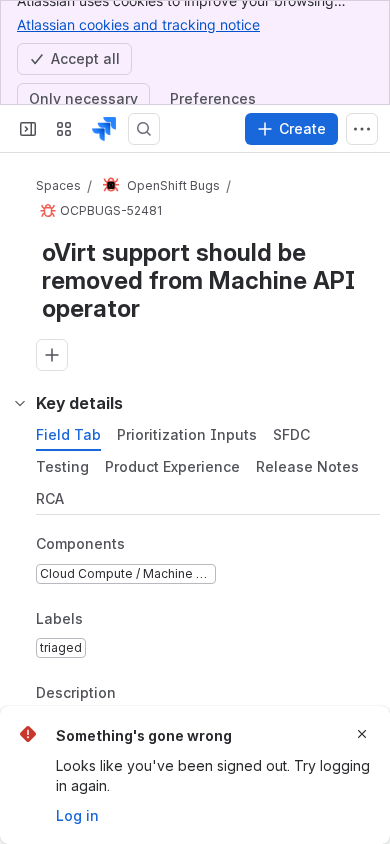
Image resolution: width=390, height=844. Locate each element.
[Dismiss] (362, 734)
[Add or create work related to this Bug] (52, 355)
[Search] (144, 129)
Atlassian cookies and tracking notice (138, 24)
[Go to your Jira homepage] (104, 129)
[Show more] (362, 129)
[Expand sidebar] (28, 129)
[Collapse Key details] (20, 403)
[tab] (68, 435)
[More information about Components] (145, 545)
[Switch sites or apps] (64, 129)
